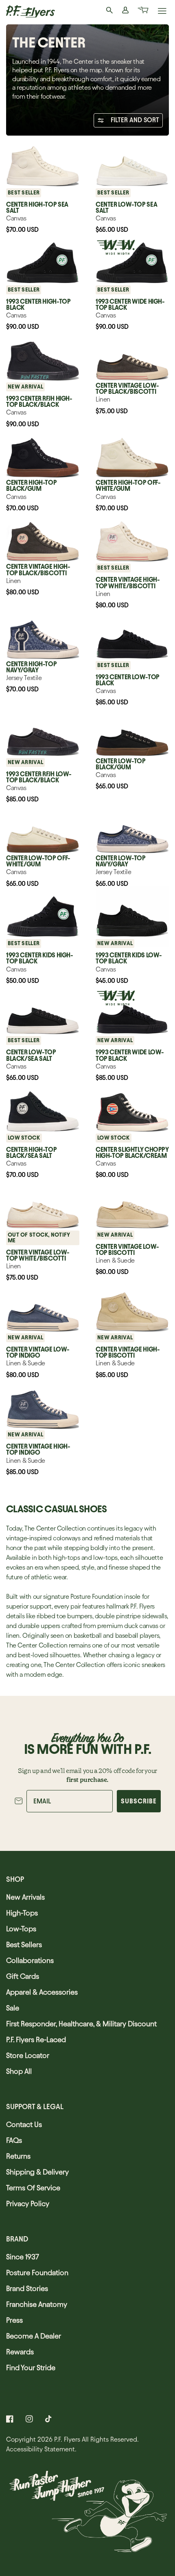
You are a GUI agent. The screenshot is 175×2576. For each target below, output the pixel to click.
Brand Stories (27, 2288)
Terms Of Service (33, 2188)
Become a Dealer (34, 2336)
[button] (142, 11)
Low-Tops (21, 1929)
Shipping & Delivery (37, 2172)
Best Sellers (24, 1944)
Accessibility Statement (40, 2449)
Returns (18, 2156)
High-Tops (22, 1913)
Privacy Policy (28, 2204)
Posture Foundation (37, 2273)
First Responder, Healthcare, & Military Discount (81, 2024)
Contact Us (24, 2124)
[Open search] (110, 11)
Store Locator (28, 2055)
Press (14, 2320)
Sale (13, 2008)
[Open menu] (162, 12)
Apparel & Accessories (42, 1992)
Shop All (19, 2071)
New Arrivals (25, 1897)
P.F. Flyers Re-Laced (36, 2039)
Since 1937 (23, 2257)
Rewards (20, 2352)
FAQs (14, 2140)
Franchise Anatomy (37, 2304)
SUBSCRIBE (139, 1801)
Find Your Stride (31, 2368)
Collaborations (30, 1960)
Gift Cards (23, 1976)
